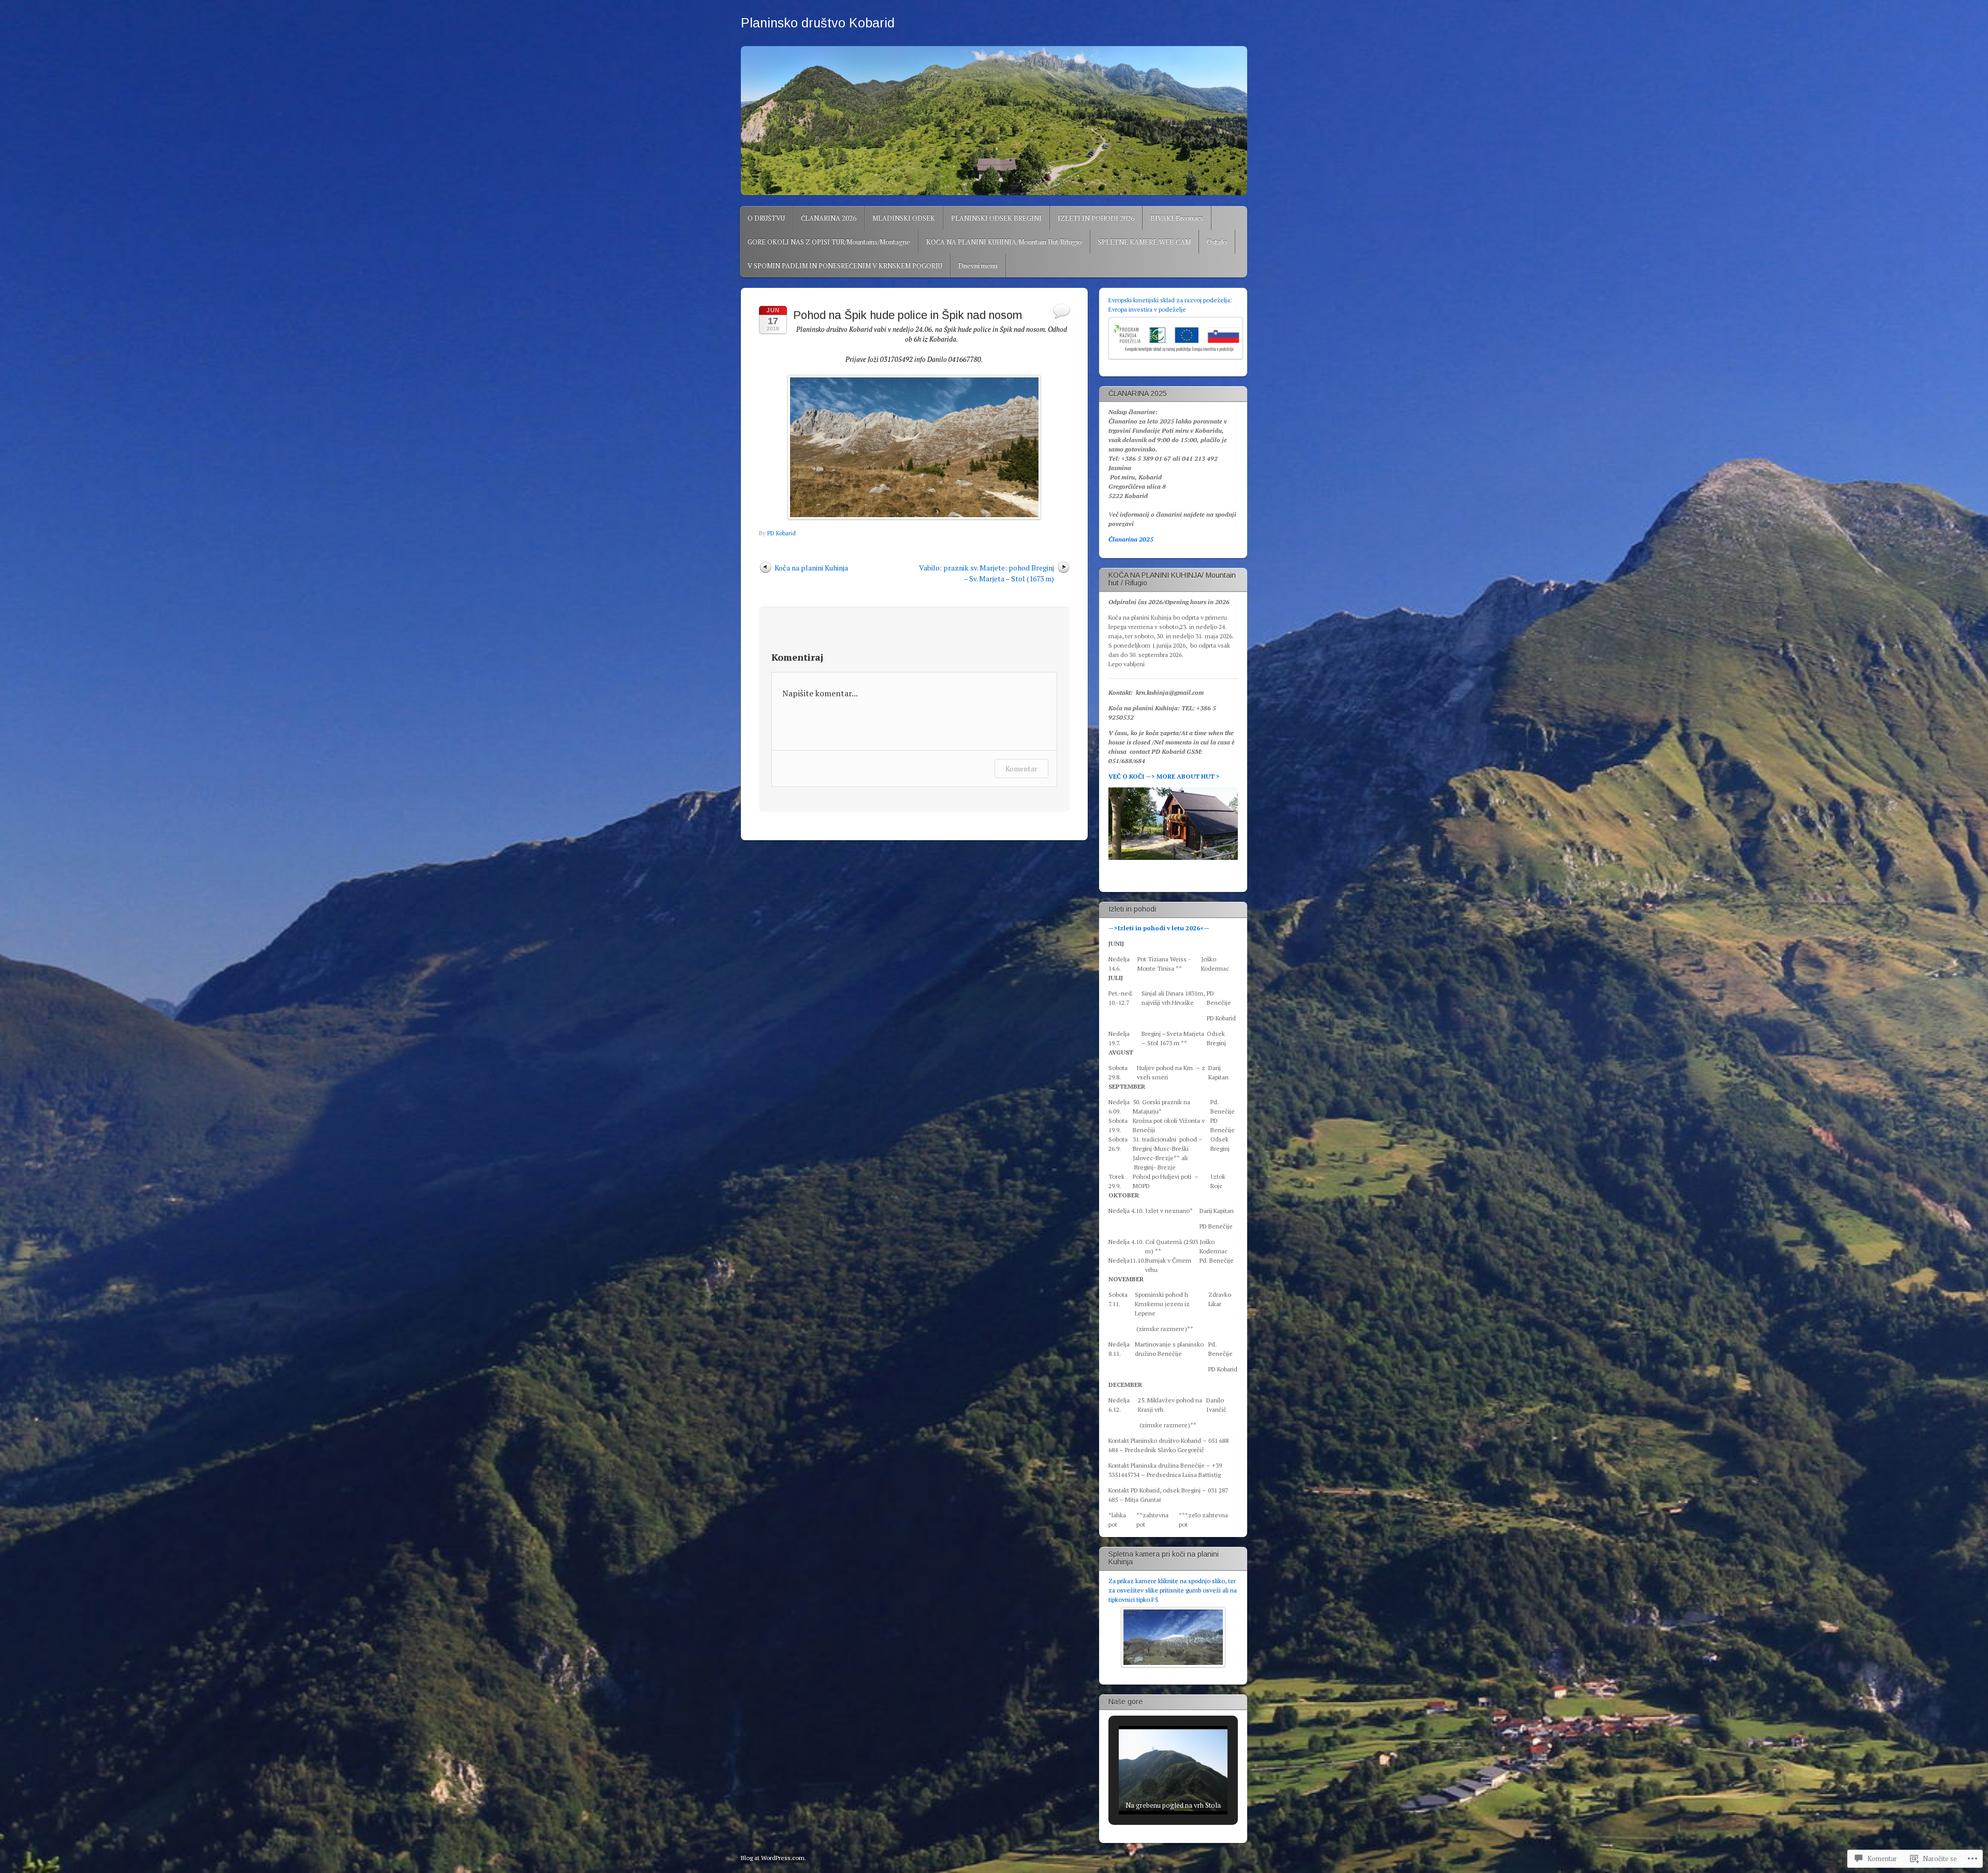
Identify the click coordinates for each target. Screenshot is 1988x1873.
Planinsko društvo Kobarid (818, 23)
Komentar (1021, 769)
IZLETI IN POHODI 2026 (1096, 218)
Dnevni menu (978, 266)
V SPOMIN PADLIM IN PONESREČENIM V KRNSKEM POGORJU (845, 266)
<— (1205, 928)
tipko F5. (1148, 1599)
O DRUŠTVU (766, 218)
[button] (1149, 1787)
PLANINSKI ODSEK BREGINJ (996, 218)
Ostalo (1217, 242)
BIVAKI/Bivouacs (1177, 218)
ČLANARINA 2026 (829, 218)
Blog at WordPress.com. (773, 1858)
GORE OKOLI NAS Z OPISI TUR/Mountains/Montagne (829, 242)
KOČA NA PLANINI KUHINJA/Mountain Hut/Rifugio (1004, 242)
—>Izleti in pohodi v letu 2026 (1154, 928)
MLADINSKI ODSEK (904, 218)
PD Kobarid (781, 533)
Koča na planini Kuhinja (811, 568)
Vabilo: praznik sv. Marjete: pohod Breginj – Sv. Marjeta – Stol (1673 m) (986, 573)
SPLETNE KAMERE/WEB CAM (1144, 242)
